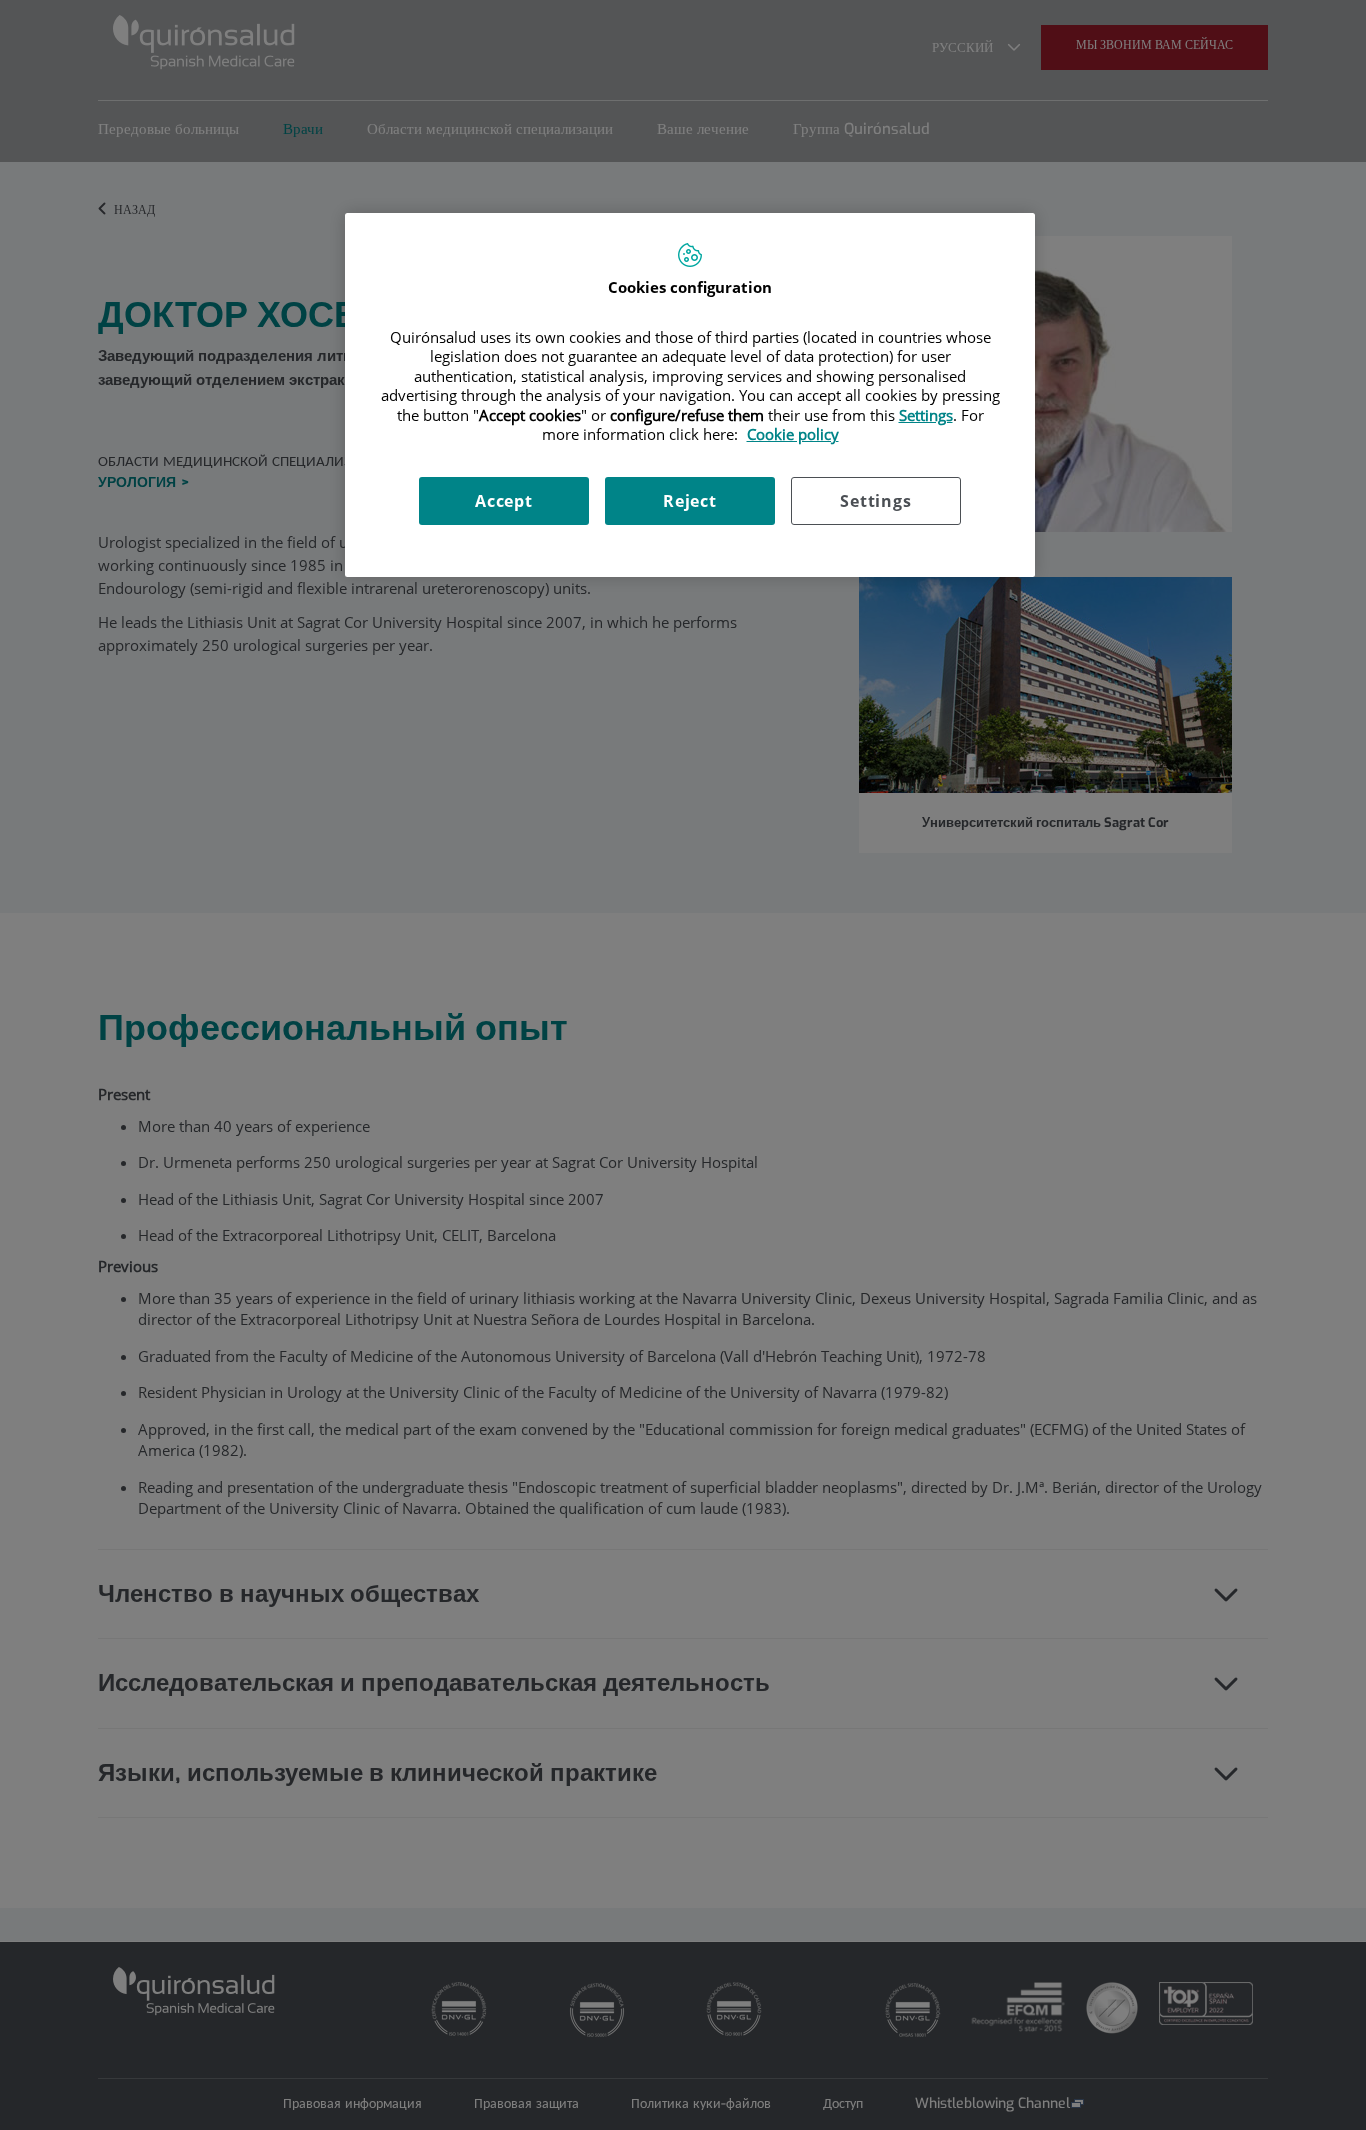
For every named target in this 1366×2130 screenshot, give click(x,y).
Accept (504, 501)
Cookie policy (793, 434)
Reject (690, 501)
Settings (875, 501)
